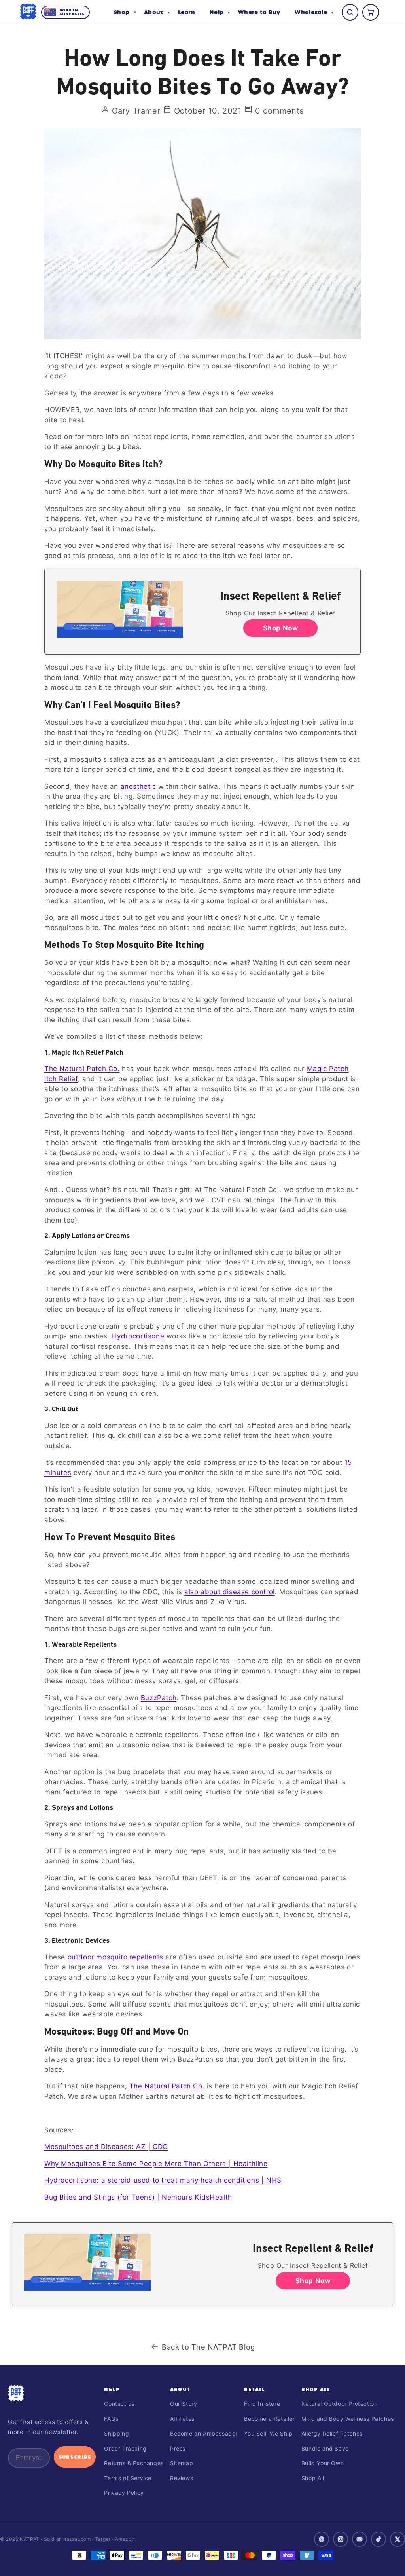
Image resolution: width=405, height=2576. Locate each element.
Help (112, 2389)
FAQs (111, 2419)
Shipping (116, 2433)
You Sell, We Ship (268, 2433)
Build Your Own (323, 2463)
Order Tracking (125, 2448)
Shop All (316, 2389)
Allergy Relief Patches (332, 2433)
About (180, 2389)
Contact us (119, 2404)
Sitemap (182, 2463)
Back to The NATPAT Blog (208, 2347)
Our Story (184, 2404)
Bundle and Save (325, 2448)
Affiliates (182, 2419)
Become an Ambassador (204, 2433)
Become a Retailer (269, 2419)
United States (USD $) (202, 2557)
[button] (125, 12)
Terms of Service (128, 2478)
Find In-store (262, 2404)
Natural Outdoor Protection (340, 2404)
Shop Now (281, 628)
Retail (254, 2389)
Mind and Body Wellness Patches (348, 2419)
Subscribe (75, 2457)
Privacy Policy (124, 2493)
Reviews (182, 2478)
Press (178, 2448)
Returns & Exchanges (134, 2463)
